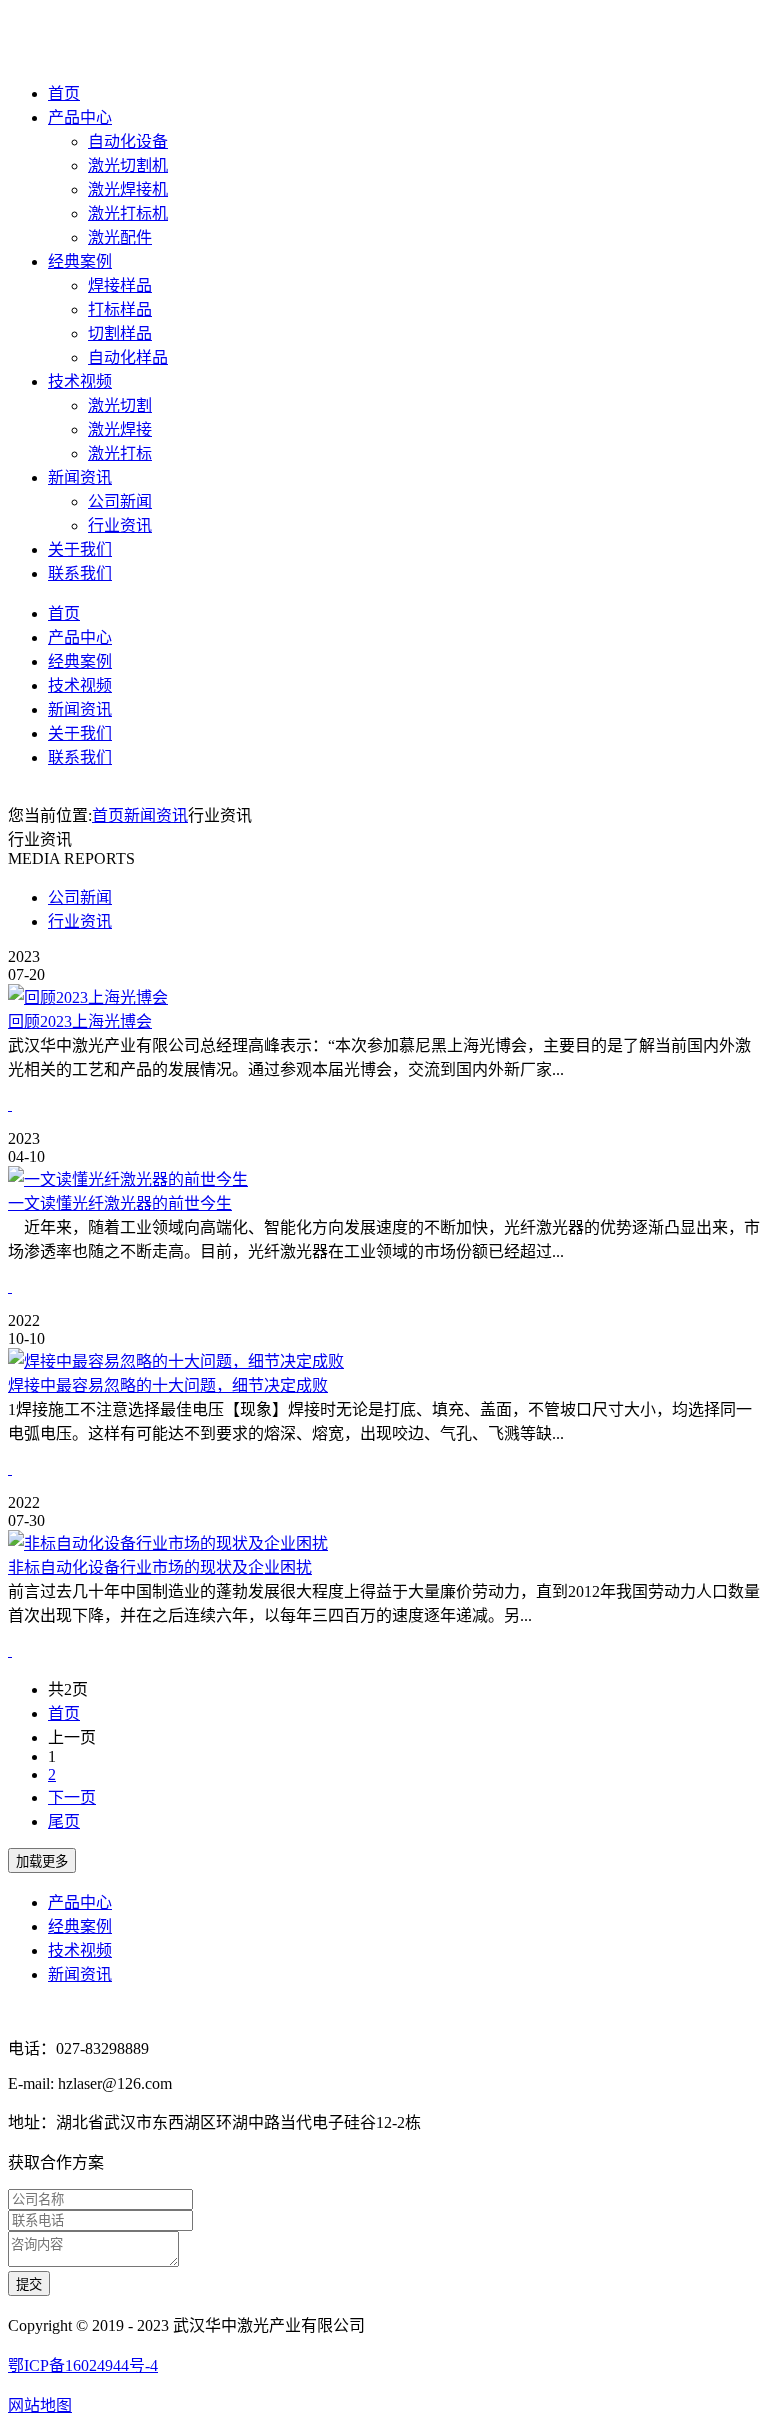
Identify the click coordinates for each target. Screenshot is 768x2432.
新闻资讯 (80, 477)
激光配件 (120, 237)
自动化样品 (128, 357)
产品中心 (80, 117)
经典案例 (80, 261)
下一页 (72, 1797)
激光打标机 (128, 213)
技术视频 (80, 381)
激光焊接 (120, 429)
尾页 (64, 1821)
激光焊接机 (128, 189)
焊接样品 (120, 285)
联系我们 (80, 573)
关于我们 (80, 549)
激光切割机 (128, 165)
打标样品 (120, 309)
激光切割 (120, 405)
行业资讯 (120, 525)
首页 (64, 93)
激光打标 (120, 453)
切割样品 (120, 333)
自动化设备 (128, 141)
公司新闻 (120, 501)
